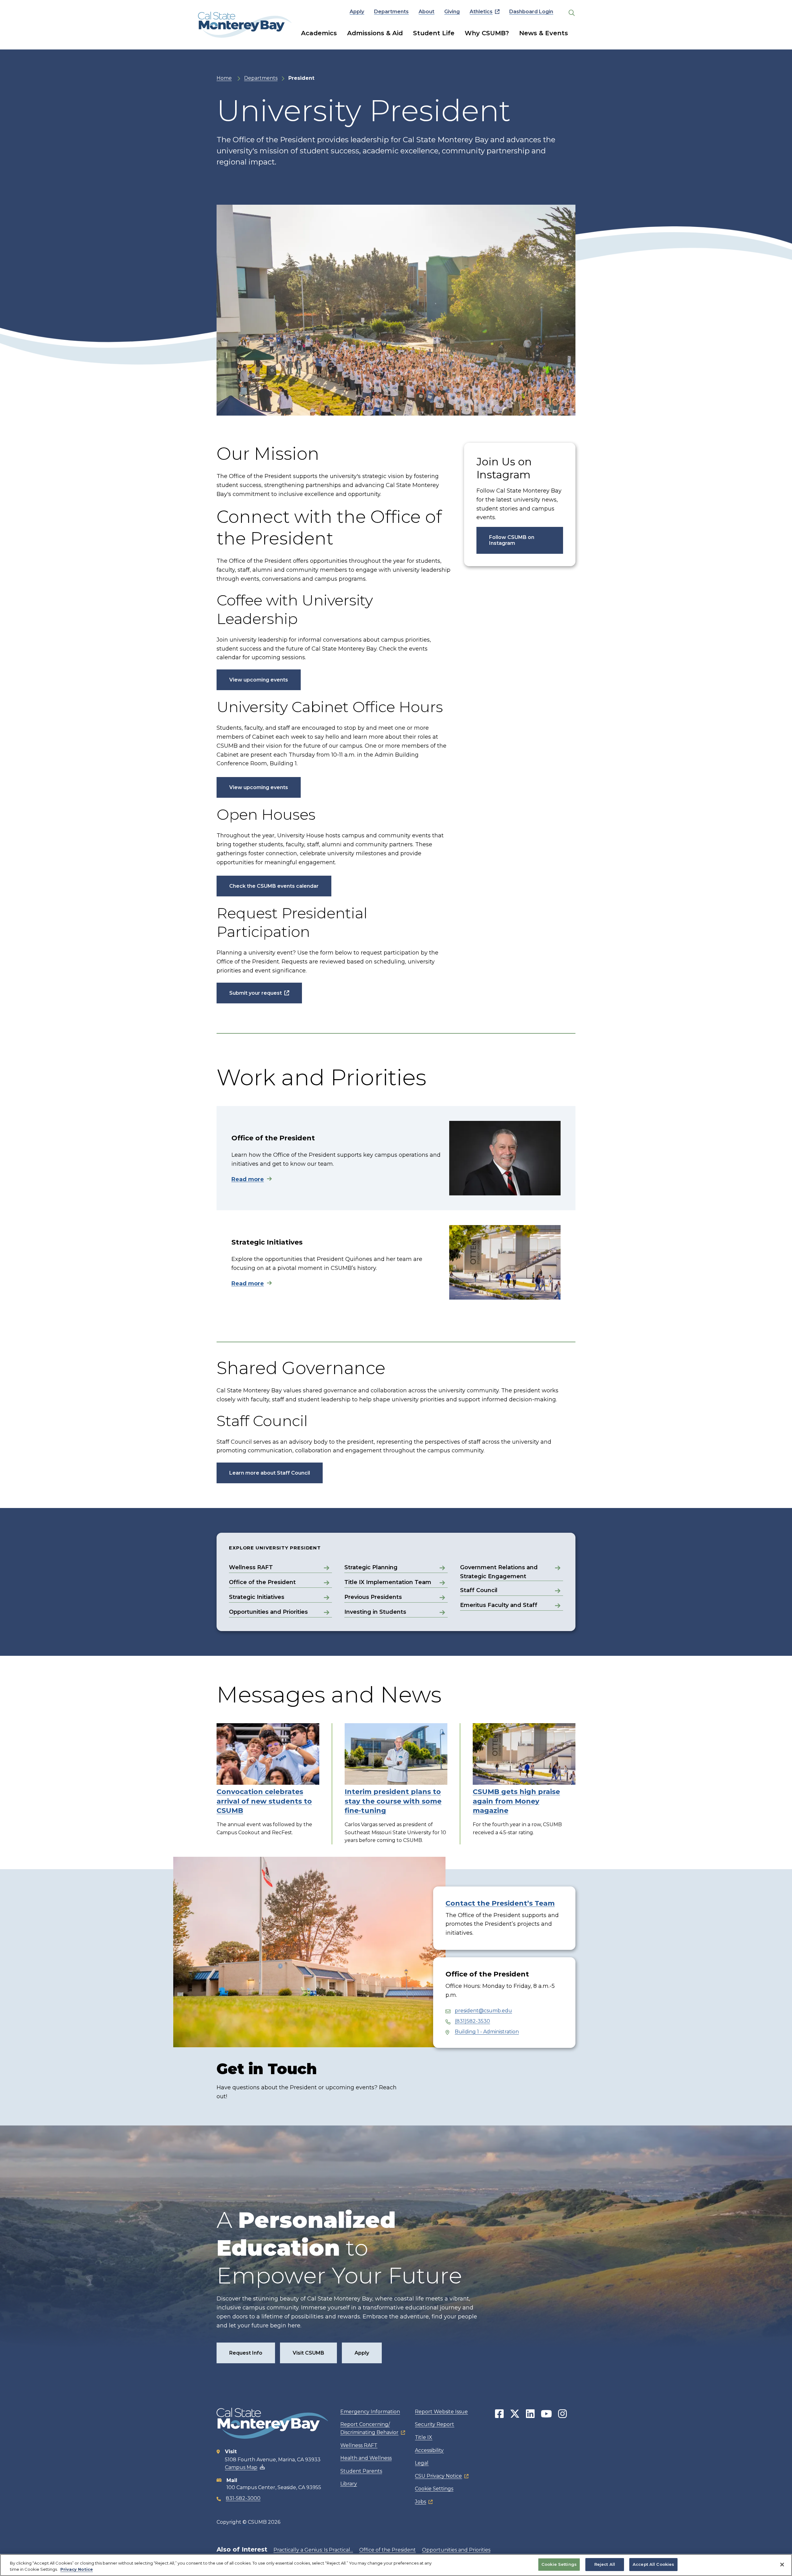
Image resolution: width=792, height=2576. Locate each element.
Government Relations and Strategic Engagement (499, 1572)
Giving (452, 12)
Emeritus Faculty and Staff (499, 1605)
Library (349, 2484)
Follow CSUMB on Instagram (512, 540)
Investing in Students (375, 1612)
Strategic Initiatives (257, 1597)
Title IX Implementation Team (388, 1582)
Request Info (246, 2353)
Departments (391, 12)
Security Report (435, 2424)
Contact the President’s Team (500, 1903)
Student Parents (361, 2471)
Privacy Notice (77, 2569)
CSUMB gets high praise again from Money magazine (516, 1801)
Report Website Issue (441, 2412)
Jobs (420, 2502)
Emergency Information (370, 2412)
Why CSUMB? (487, 33)
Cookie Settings (434, 2489)
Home (224, 78)
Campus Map (241, 2467)
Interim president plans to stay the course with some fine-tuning (393, 1801)
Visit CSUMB (308, 2353)
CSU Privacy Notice (438, 2476)
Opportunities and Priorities (268, 1612)
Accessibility (429, 2450)
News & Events (544, 33)
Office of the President (262, 1582)
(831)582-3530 (472, 2021)
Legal (422, 2463)
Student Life (434, 33)
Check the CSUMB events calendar (274, 886)
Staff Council (479, 1590)
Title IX (424, 2437)
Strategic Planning (371, 1567)
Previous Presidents (373, 1597)
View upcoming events (259, 680)
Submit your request (256, 993)
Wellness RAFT (251, 1567)
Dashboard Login (531, 12)
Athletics (481, 12)
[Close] (782, 2565)
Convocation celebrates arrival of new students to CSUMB (264, 1801)
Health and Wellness (366, 2458)
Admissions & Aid (375, 33)
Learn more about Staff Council (270, 1473)
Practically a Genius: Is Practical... (313, 2550)
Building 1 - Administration (487, 2032)
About (426, 12)
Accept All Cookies (653, 2564)
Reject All (605, 2564)
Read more (248, 1179)
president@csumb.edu (483, 2011)
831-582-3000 (243, 2498)
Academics (319, 33)
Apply (357, 12)
